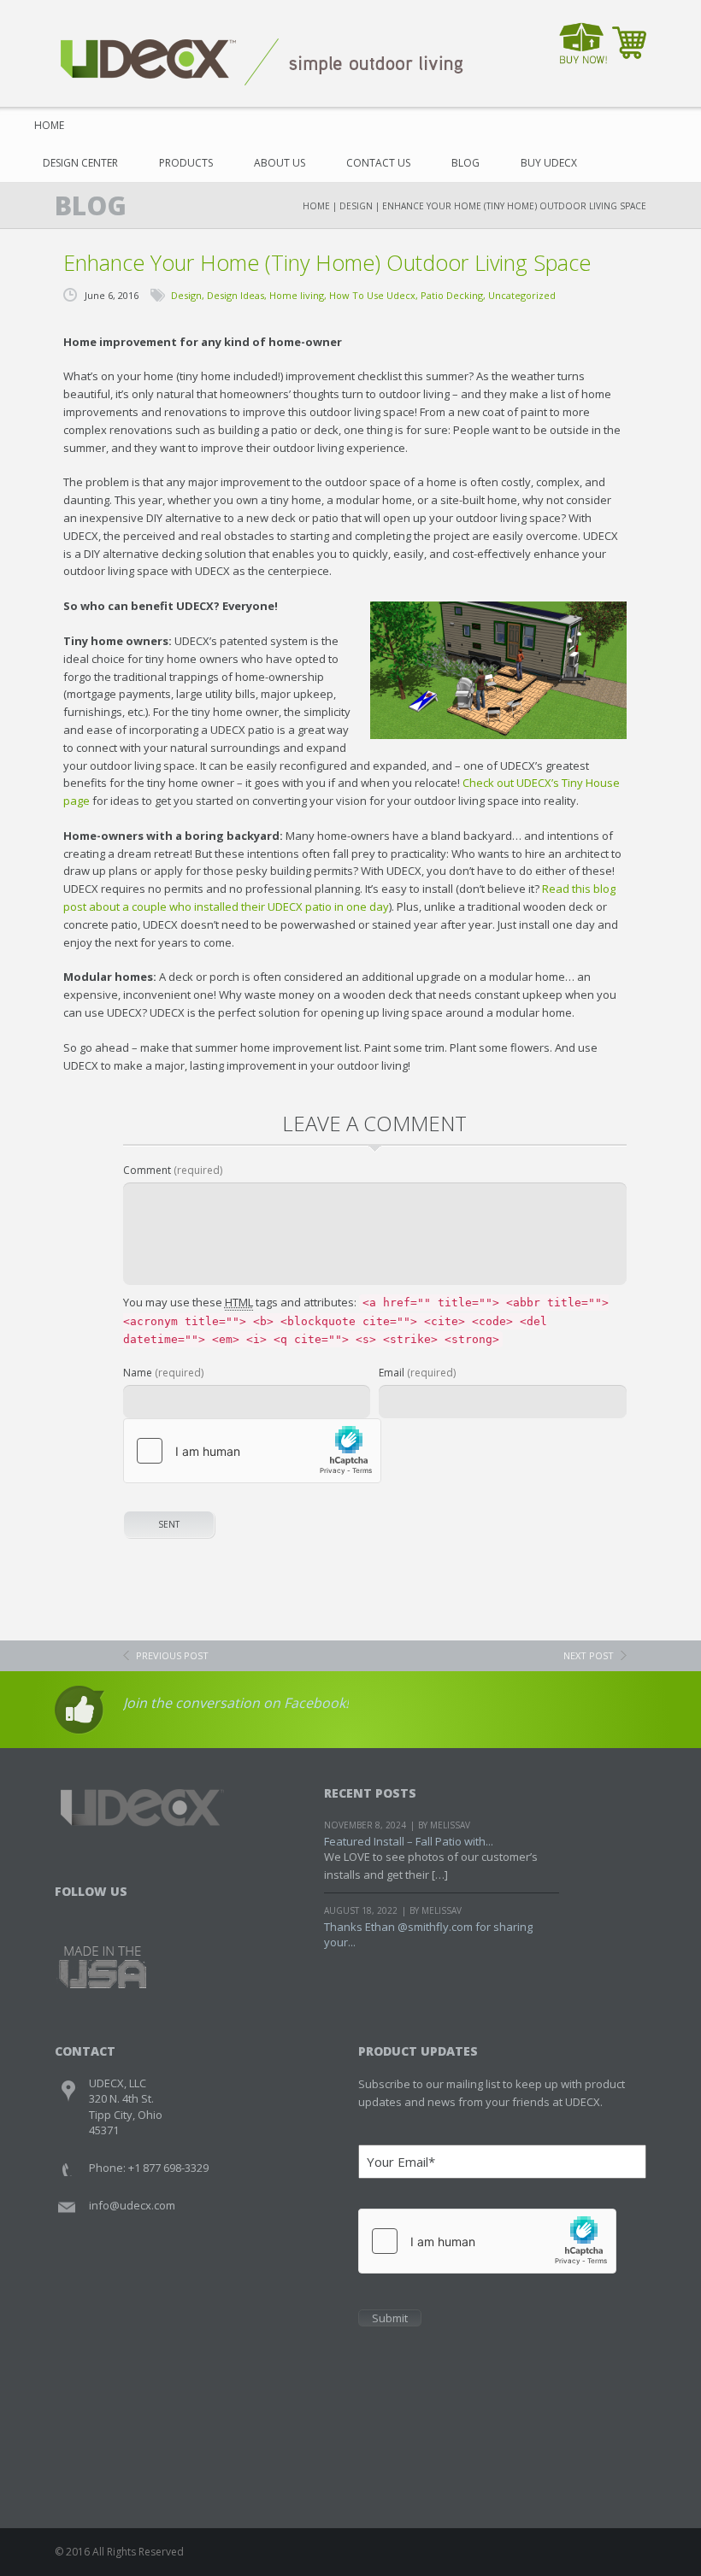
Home (49, 125)
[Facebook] (566, 90)
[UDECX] (262, 61)
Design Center (80, 163)
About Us (280, 163)
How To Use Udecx (372, 295)
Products (186, 163)
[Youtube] (631, 90)
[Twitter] (599, 90)
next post (589, 1655)
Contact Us (378, 163)
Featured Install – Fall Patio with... (409, 1841)
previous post (172, 1655)
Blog (465, 163)
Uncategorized (522, 295)
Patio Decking (452, 295)
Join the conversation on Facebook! (236, 1703)
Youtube (135, 1913)
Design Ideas (236, 295)
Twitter (102, 1913)
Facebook (70, 1913)
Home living (297, 295)
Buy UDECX (549, 163)
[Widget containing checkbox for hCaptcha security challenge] (252, 1451)
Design (356, 206)
